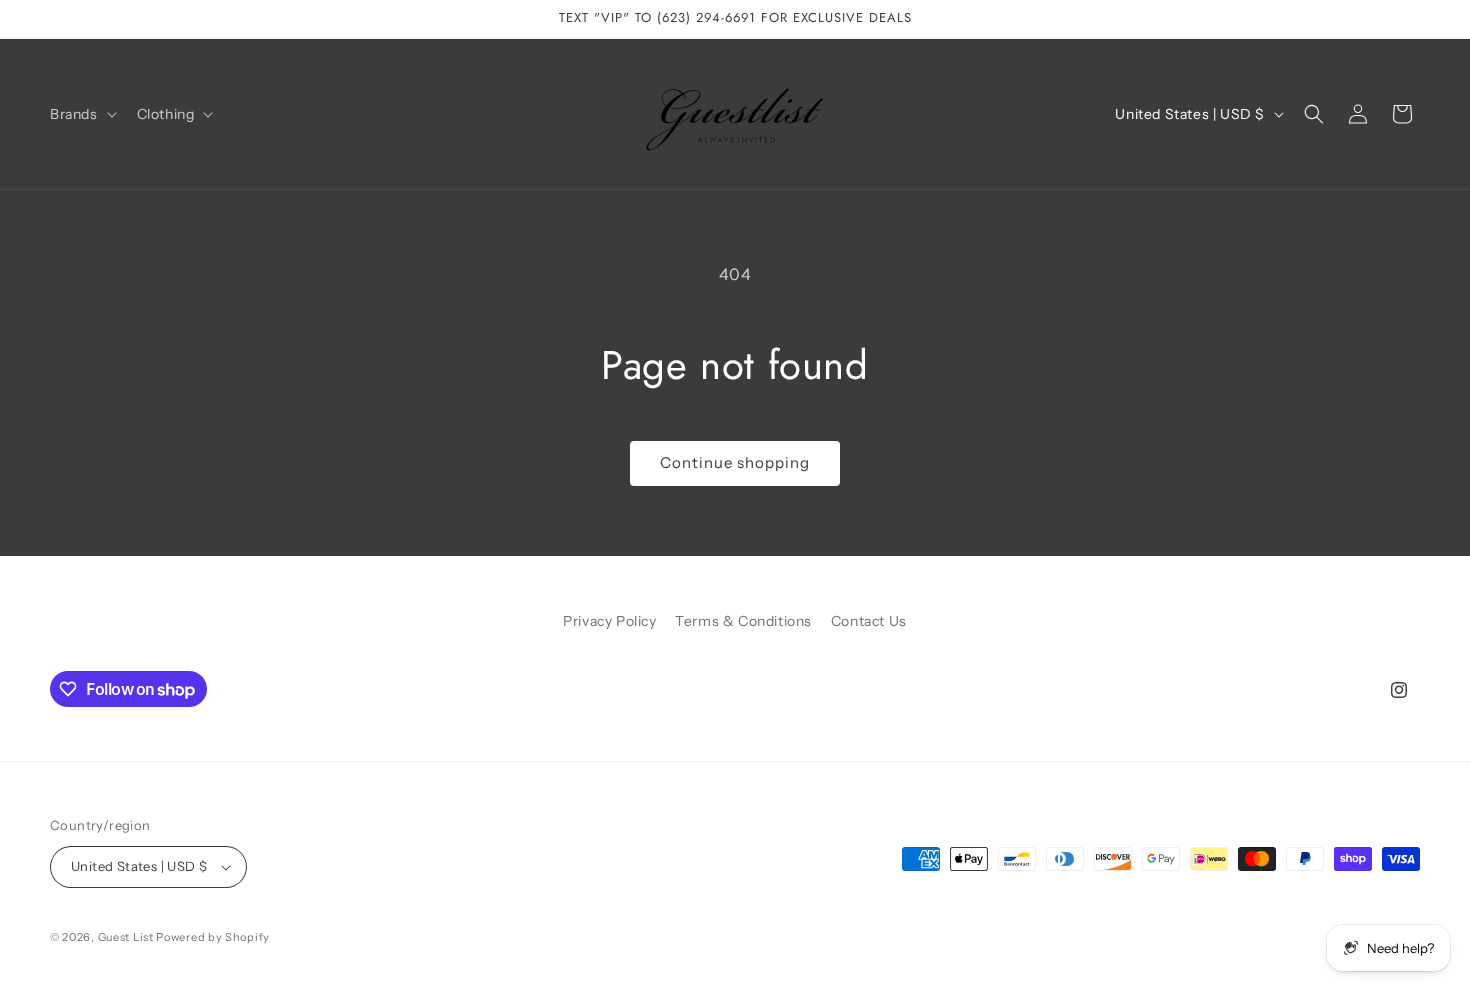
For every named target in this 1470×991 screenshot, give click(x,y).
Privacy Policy (609, 621)
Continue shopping (735, 462)
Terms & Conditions (743, 621)
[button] (81, 114)
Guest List (126, 937)
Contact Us (869, 621)
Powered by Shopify (213, 937)
